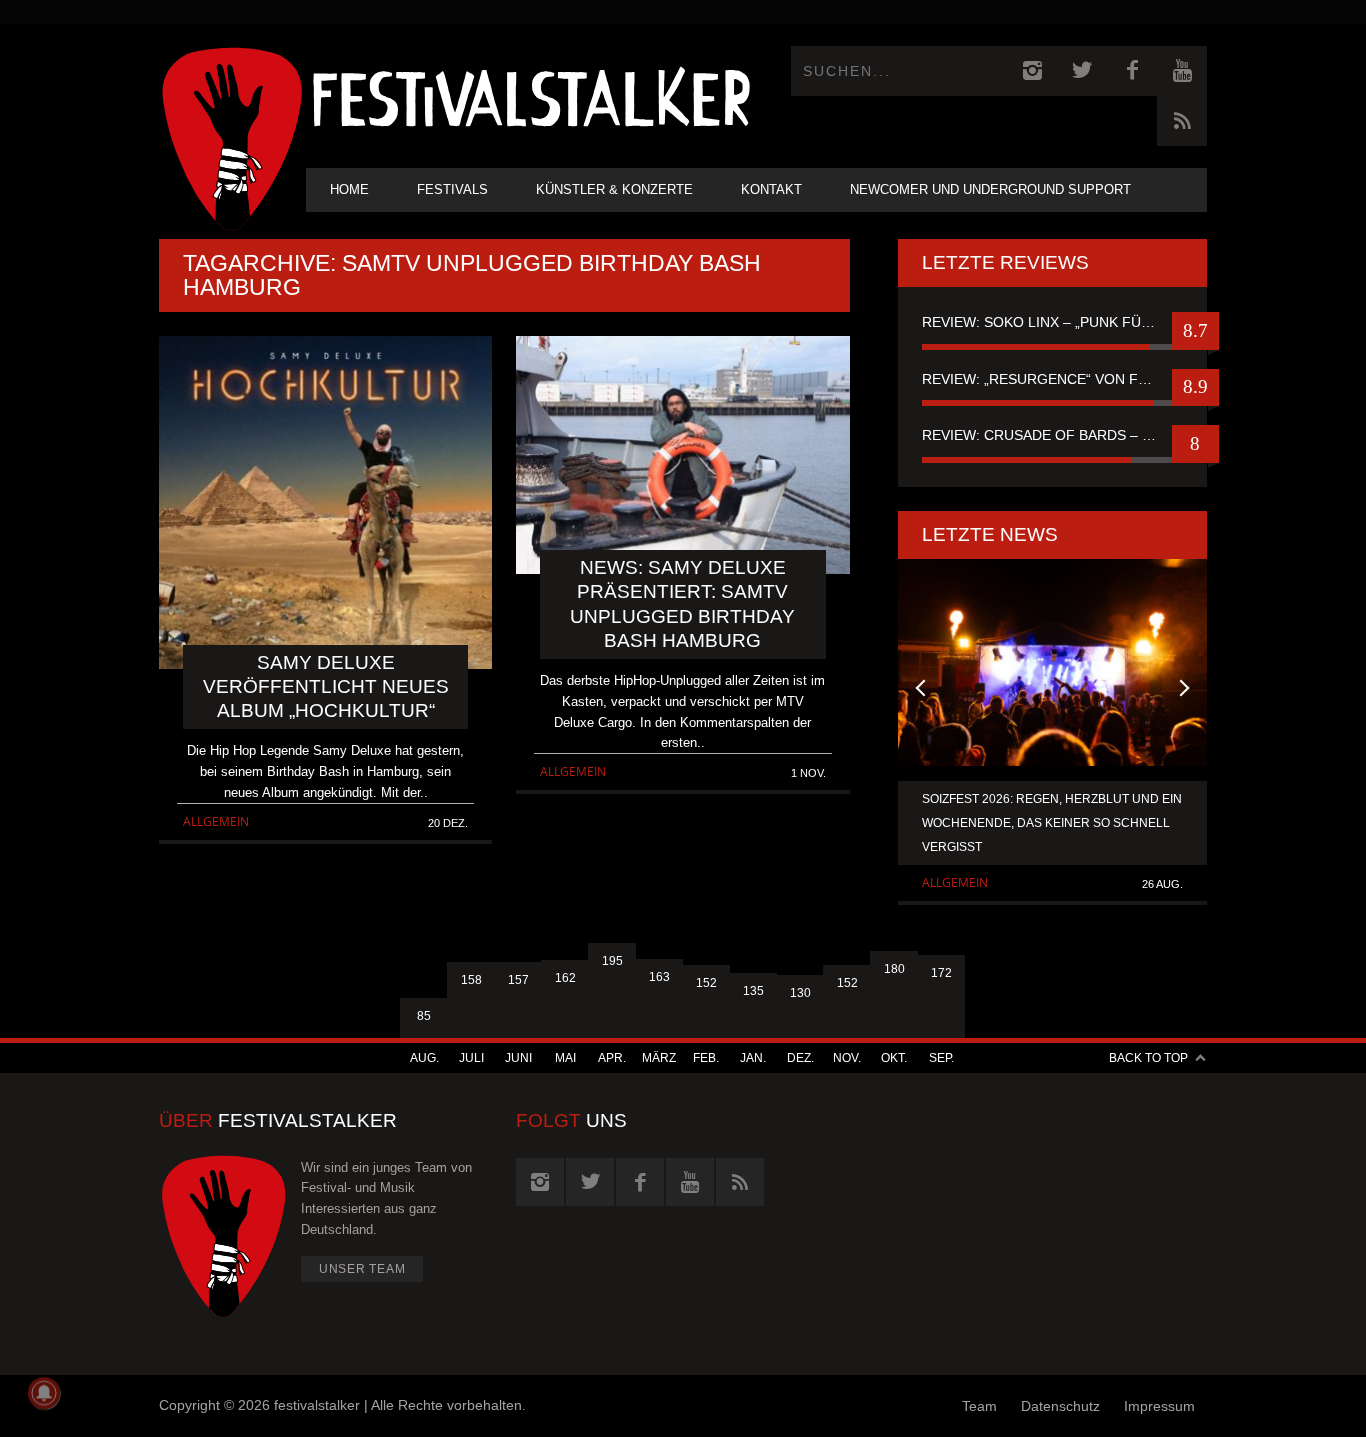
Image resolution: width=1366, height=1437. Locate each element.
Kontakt (771, 189)
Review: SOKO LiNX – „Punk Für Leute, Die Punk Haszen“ (1052, 322)
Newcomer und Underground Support (990, 189)
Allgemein (216, 821)
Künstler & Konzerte (614, 189)
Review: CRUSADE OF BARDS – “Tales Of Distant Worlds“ (1052, 435)
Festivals (452, 189)
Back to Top (1148, 1058)
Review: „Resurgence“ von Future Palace (1052, 379)
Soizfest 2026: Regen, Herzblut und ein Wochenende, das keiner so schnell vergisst (1052, 823)
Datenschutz (1060, 1406)
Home (349, 189)
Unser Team (362, 1269)
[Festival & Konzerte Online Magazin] (531, 95)
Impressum (1159, 1406)
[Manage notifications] (44, 1393)
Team (979, 1406)
